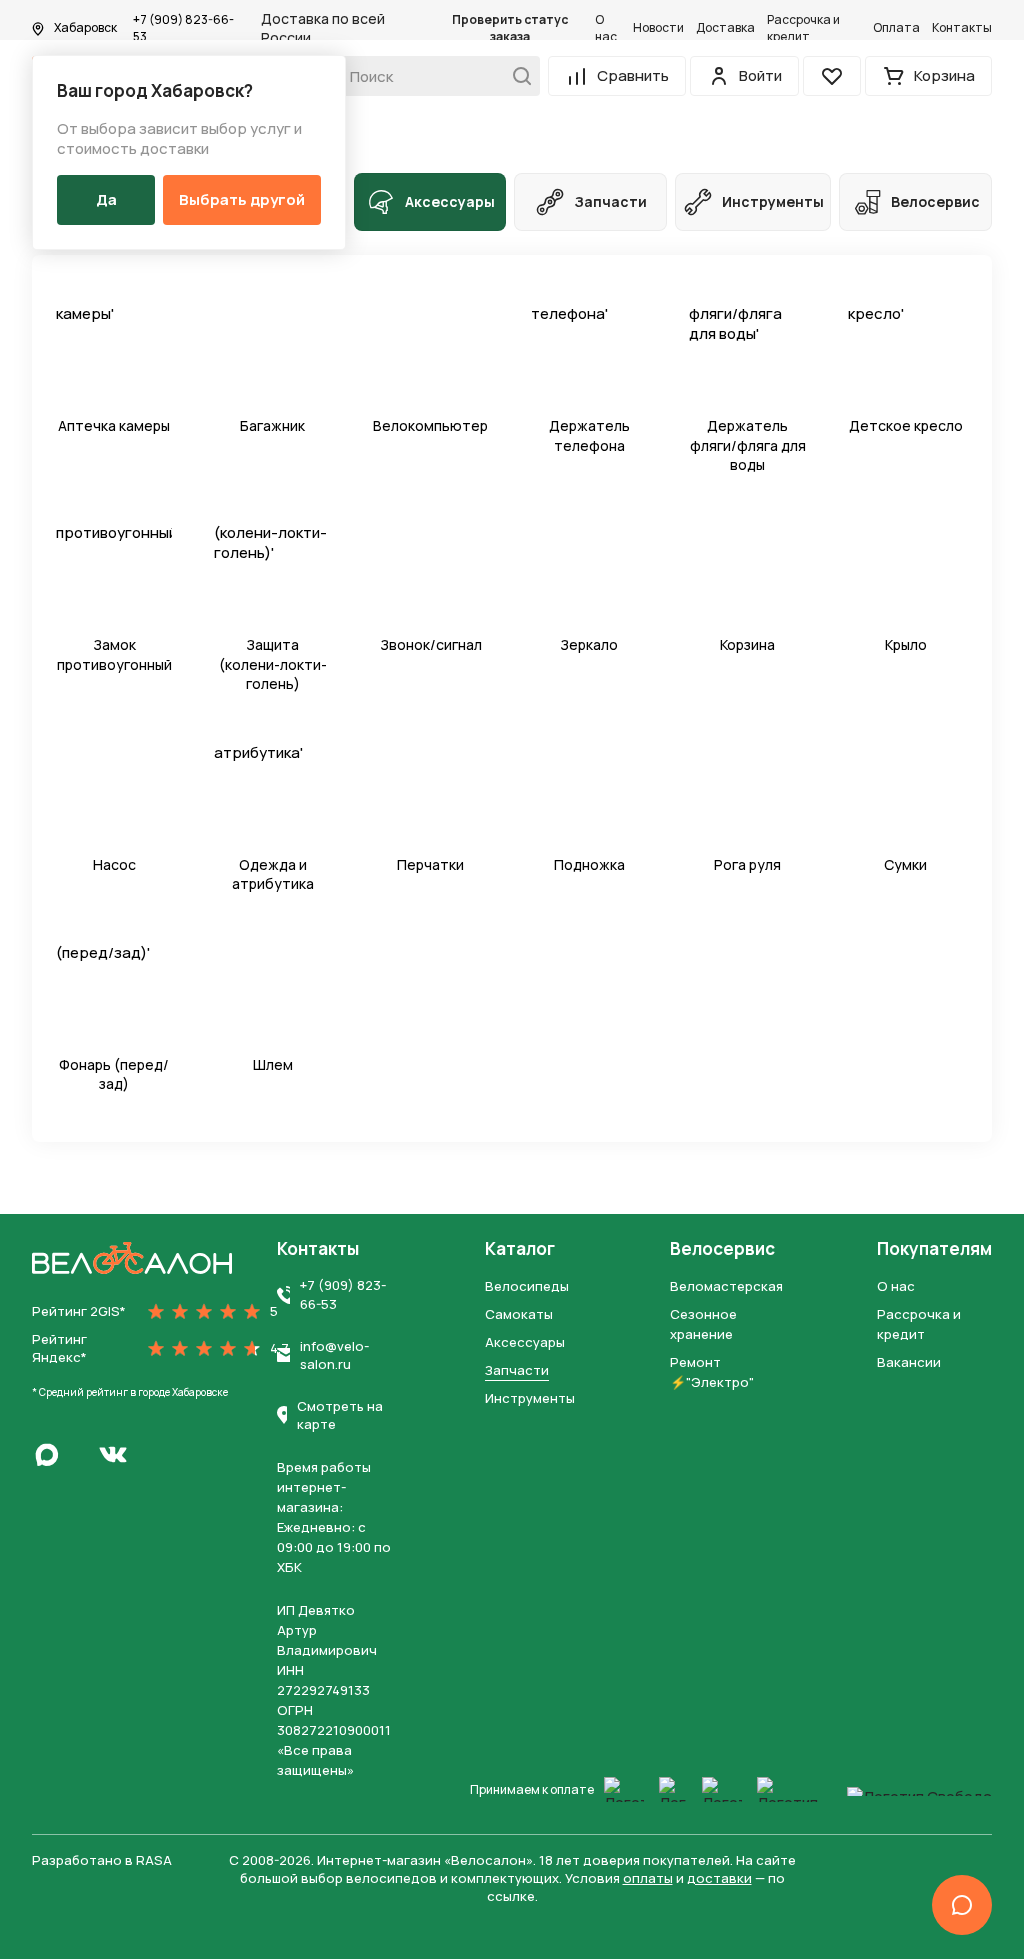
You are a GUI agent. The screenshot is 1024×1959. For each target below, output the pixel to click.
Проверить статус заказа (510, 28)
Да (106, 199)
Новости (658, 28)
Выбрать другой (242, 199)
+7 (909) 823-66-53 (183, 28)
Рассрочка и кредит (803, 28)
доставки (719, 1878)
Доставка (725, 28)
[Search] (516, 76)
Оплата (896, 28)
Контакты (962, 28)
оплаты (648, 1878)
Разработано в (102, 1860)
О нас (606, 28)
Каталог (520, 1249)
